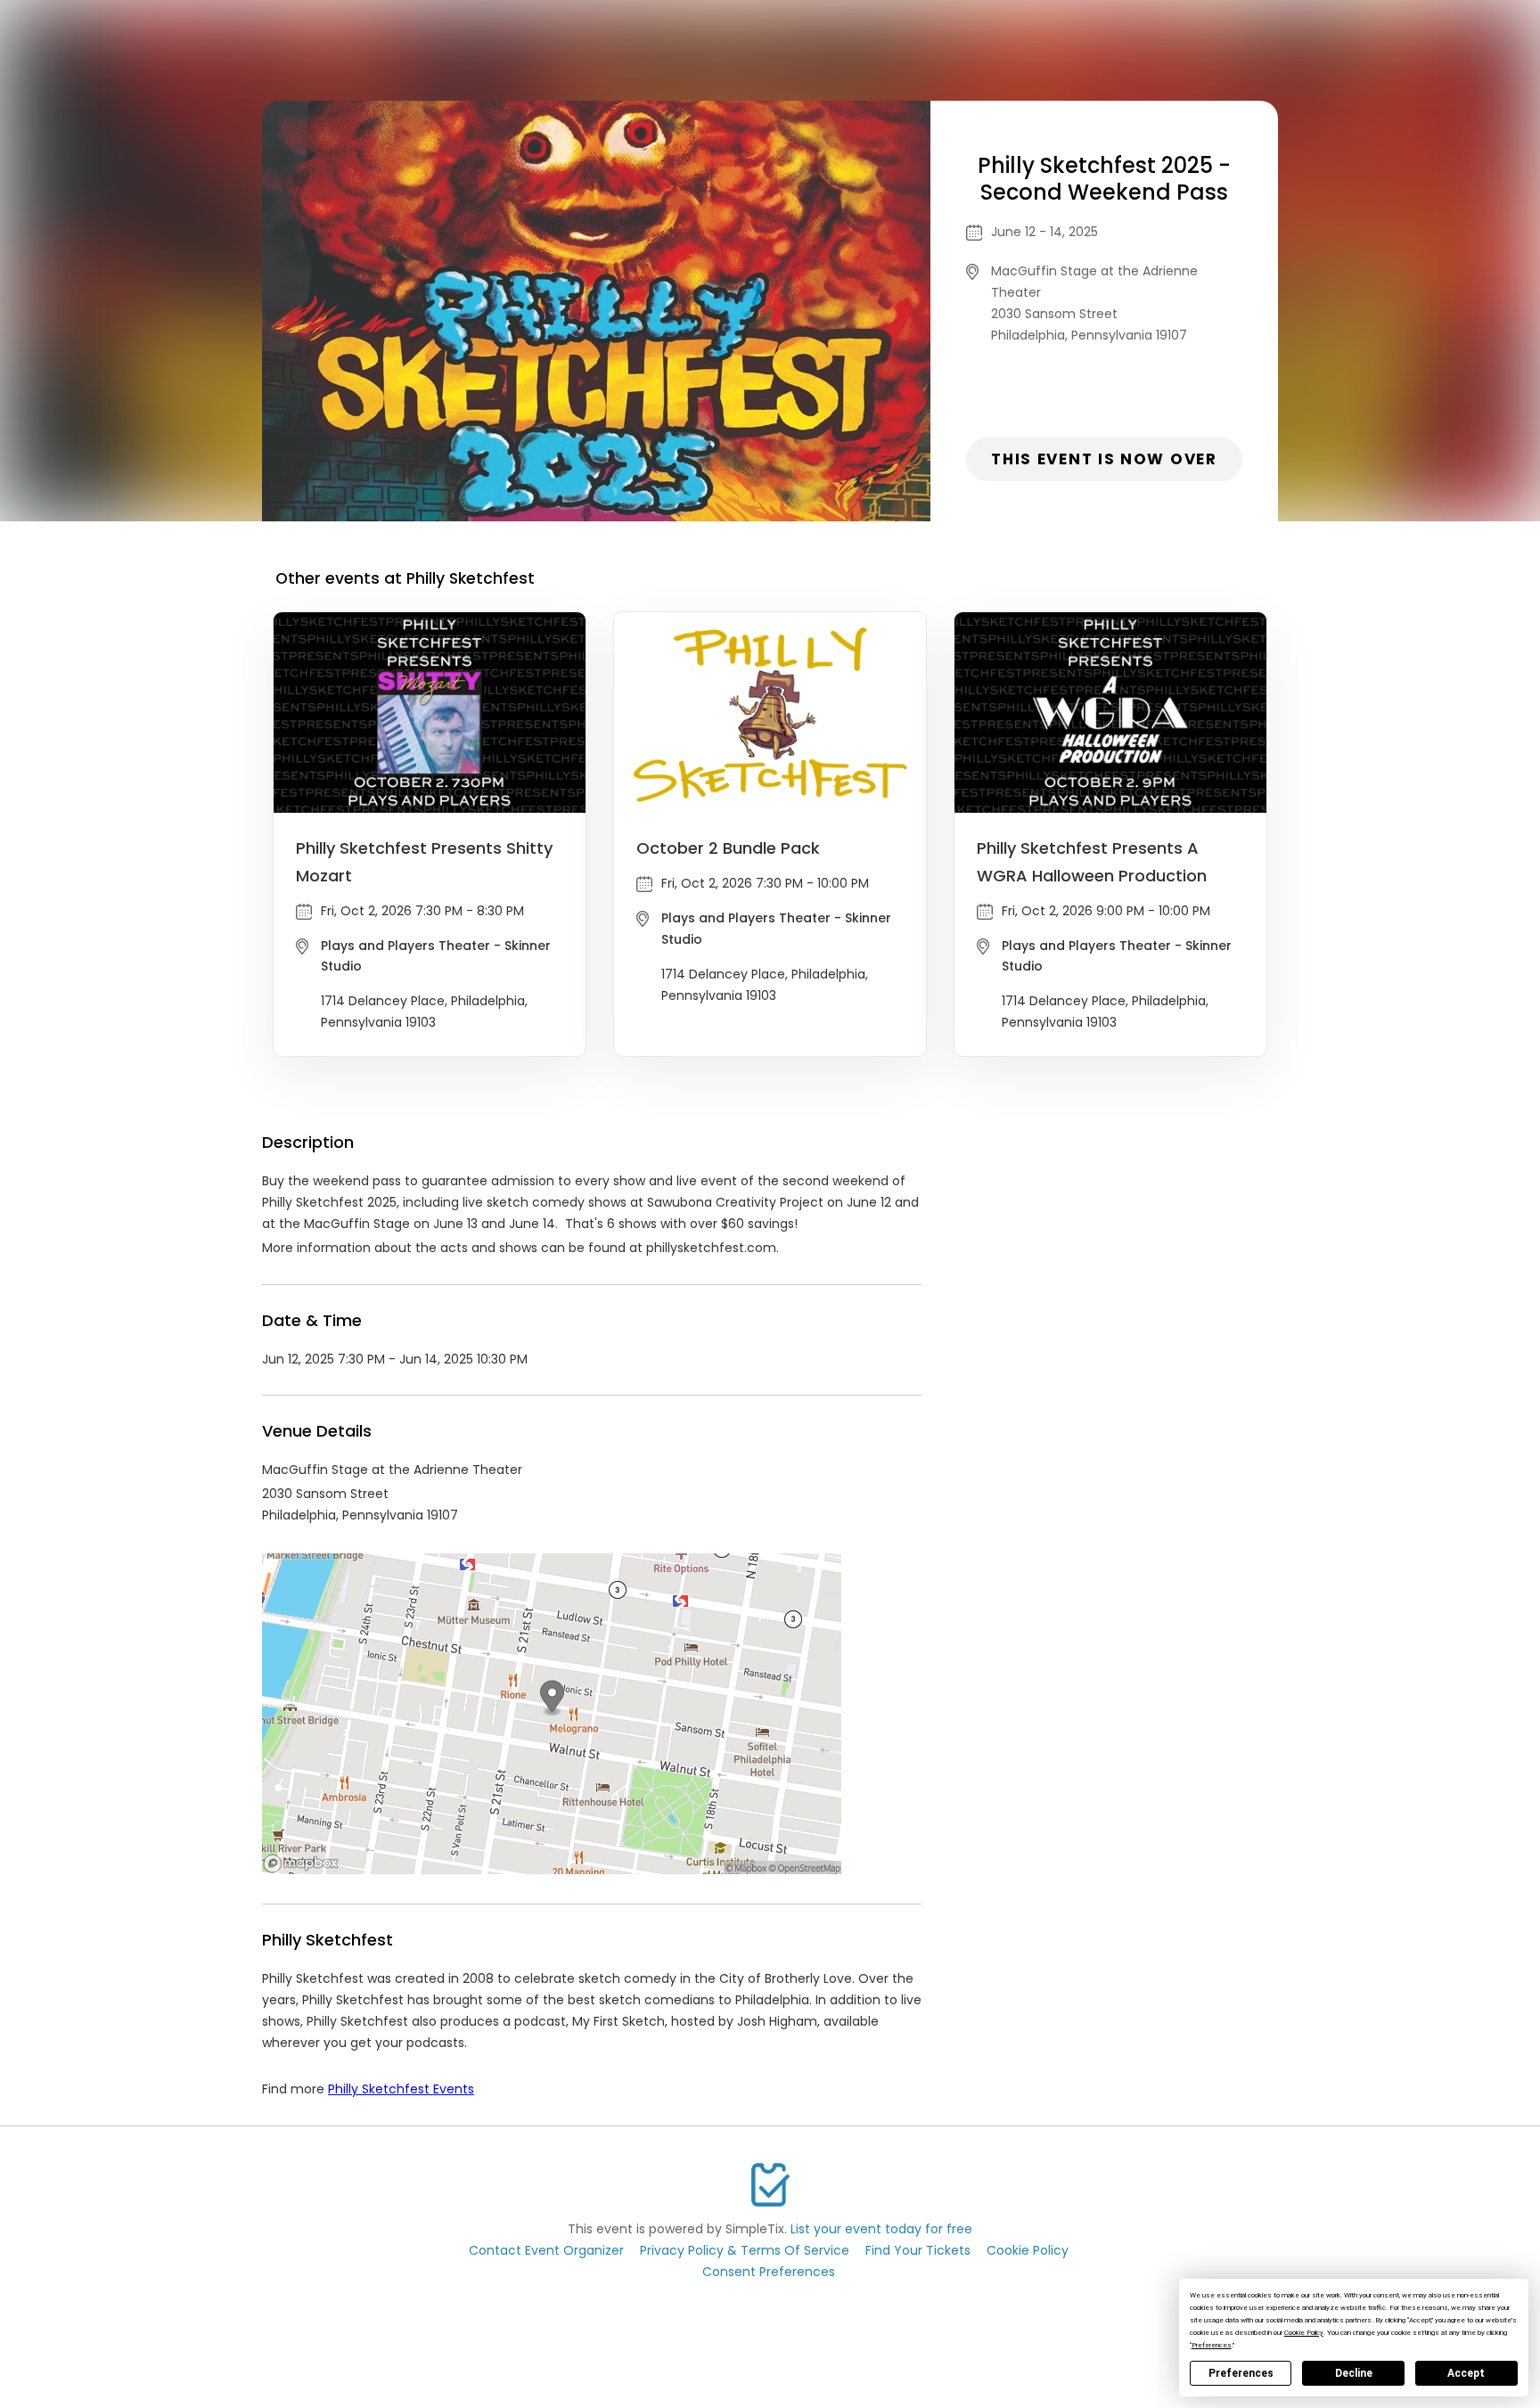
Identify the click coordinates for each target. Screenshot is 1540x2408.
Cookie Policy (1028, 2250)
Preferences (1241, 2373)
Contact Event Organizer (546, 2250)
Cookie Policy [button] (1304, 2333)
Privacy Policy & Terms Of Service (745, 2250)
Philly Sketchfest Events (401, 2089)
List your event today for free (881, 2229)
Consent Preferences (769, 2272)
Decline (1354, 2373)
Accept (1466, 2373)
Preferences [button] (1212, 2345)
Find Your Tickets (918, 2250)
